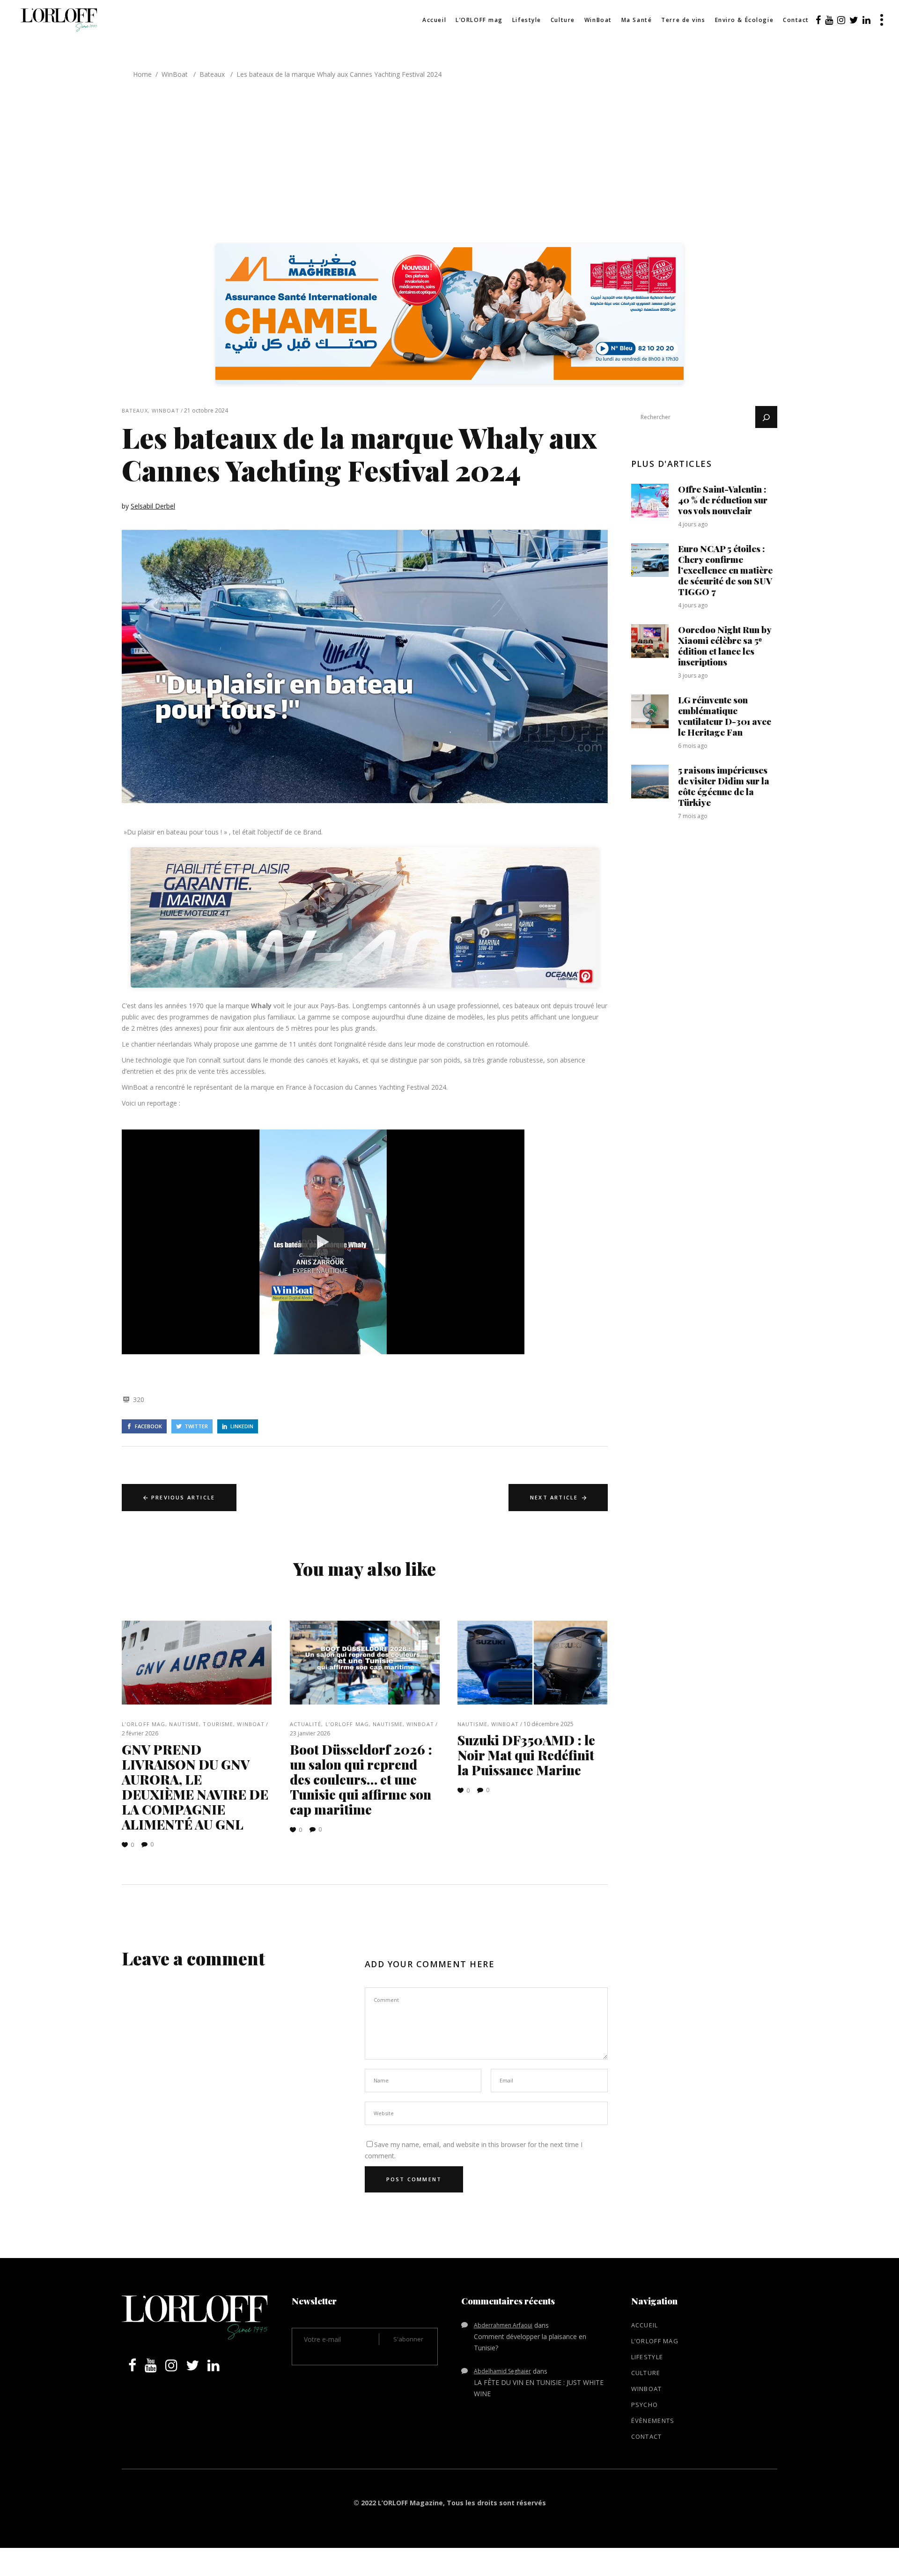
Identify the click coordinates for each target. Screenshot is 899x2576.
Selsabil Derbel (153, 506)
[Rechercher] (766, 417)
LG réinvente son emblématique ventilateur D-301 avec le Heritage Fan (725, 716)
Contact (647, 2436)
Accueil (645, 2325)
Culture (646, 2373)
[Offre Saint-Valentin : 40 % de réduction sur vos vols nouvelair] (650, 501)
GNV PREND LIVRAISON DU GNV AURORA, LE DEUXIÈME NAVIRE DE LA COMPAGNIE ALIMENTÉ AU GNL (195, 1787)
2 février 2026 (140, 1733)
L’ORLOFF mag (144, 1724)
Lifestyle (647, 2357)
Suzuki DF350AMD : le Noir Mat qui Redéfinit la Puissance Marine (526, 1755)
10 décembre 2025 (549, 1724)
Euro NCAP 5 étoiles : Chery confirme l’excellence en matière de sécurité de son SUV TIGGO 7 (725, 570)
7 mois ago (693, 816)
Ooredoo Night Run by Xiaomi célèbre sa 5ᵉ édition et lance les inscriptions (725, 646)
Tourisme (218, 1724)
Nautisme (184, 1724)
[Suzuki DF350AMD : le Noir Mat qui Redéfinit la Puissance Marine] (533, 1663)
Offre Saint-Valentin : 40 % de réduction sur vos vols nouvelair (723, 500)
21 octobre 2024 (206, 410)
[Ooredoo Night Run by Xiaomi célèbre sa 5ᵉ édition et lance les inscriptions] (650, 641)
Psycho (645, 2405)
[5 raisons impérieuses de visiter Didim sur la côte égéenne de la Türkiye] (650, 782)
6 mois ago (693, 746)
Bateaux (212, 74)
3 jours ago (693, 675)
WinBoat (175, 74)
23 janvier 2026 (310, 1733)
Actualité (306, 1724)
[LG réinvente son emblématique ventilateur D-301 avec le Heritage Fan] (650, 711)
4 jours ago (693, 524)
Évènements (653, 2421)
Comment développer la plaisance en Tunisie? (530, 2342)
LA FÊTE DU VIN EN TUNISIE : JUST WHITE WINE (539, 2388)
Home (142, 74)
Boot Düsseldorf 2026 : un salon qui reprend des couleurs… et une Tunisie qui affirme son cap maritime (361, 1779)
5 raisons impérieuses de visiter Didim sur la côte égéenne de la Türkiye (724, 786)
